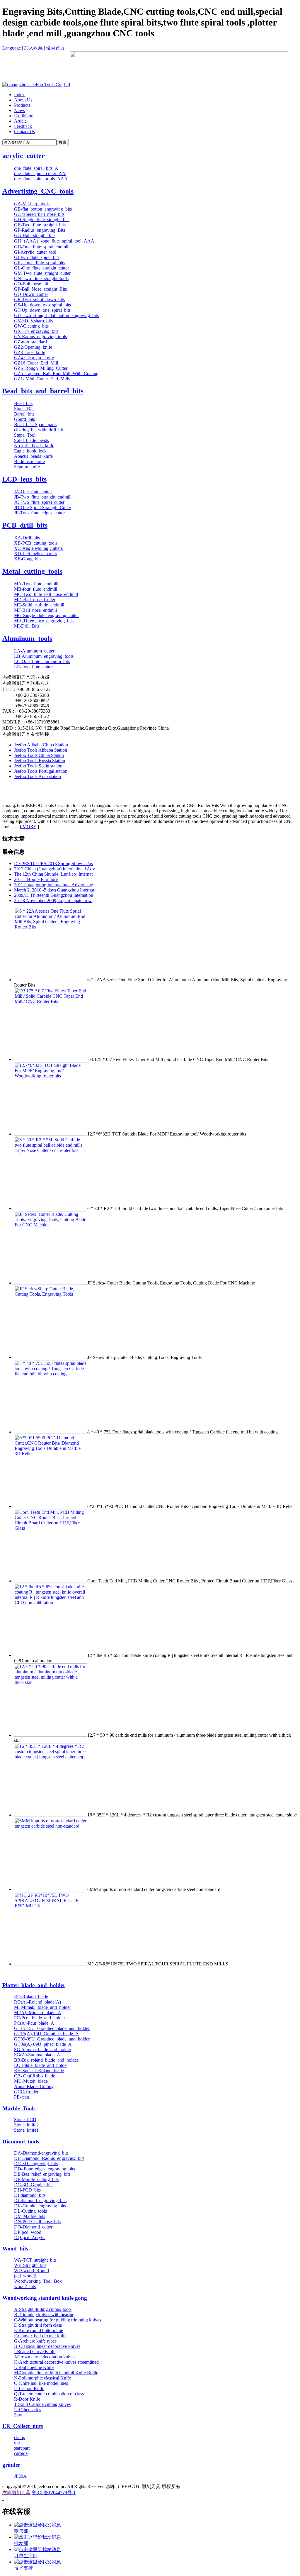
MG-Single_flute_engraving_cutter (46, 615)
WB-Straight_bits (30, 2265)
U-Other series (28, 2410)
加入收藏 (33, 48)
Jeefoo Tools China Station (39, 755)
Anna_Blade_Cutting (34, 2086)
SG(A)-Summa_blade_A (37, 2055)
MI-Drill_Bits (27, 626)
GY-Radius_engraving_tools (40, 337)
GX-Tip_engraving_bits (36, 331)
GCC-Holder (26, 2092)
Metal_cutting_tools (32, 571)
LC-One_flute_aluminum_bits (42, 661)
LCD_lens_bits (24, 479)
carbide (21, 2453)
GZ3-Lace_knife (30, 352)
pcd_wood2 (25, 2276)
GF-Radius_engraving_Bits (40, 230)
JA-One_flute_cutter (33, 492)
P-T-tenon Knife (29, 2388)
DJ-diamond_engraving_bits (40, 2200)
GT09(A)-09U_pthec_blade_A (43, 2044)
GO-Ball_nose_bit (31, 284)
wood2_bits (25, 2286)
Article (20, 121)
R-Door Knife (27, 2399)
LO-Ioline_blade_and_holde (40, 2065)
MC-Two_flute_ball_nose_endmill (46, 594)
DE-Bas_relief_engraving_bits (42, 2174)
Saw (18, 2415)
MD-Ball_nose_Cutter (35, 600)
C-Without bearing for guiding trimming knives (58, 2320)
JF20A (20, 2476)
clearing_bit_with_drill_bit (39, 430)
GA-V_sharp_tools (32, 204)
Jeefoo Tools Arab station (37, 776)
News (19, 110)
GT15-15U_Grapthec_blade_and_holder (52, 2028)
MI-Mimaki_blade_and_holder (42, 2007)
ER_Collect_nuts (23, 2426)
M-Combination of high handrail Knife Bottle (56, 2373)
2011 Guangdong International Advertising (54, 885)
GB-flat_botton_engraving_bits (43, 209)
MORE (29, 827)
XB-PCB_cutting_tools (36, 543)
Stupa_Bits (24, 409)
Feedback (23, 126)
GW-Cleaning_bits (31, 326)
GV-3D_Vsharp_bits (33, 321)
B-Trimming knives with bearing (44, 2315)
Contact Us (24, 132)
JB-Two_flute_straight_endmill (43, 497)
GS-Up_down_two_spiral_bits (42, 305)
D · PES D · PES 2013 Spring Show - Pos (53, 864)
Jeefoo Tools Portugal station (41, 771)
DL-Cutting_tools (30, 2211)
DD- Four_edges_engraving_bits (45, 2169)
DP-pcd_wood (28, 2232)
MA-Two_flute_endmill (36, 584)
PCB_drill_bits (25, 525)
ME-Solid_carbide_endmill (39, 605)
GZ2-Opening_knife (33, 347)
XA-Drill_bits (27, 538)
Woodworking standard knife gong (45, 2298)
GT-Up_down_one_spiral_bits (42, 310)
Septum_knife (27, 467)
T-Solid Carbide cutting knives (42, 2404)
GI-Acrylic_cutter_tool (35, 252)
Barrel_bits (24, 414)
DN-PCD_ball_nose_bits (37, 2222)
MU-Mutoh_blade (31, 2081)
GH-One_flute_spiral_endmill (42, 247)
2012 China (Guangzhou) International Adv (54, 869)
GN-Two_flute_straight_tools (41, 278)
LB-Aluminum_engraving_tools (44, 656)
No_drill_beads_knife (34, 446)
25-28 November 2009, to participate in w (53, 900)
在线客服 (16, 2511)
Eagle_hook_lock (30, 451)
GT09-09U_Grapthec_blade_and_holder (52, 2039)
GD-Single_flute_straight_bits (42, 220)
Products (22, 105)
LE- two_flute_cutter (33, 667)
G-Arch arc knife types (35, 2341)
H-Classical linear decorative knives (47, 2346)
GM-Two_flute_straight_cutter (42, 273)
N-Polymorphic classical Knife (42, 2378)
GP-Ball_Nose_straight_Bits (40, 289)
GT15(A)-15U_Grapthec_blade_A (46, 2034)
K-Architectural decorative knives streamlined (56, 2362)
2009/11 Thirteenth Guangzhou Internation (54, 895)
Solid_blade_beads (31, 440)
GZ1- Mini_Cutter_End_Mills (42, 379)
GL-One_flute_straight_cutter (41, 268)
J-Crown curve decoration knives (45, 2357)
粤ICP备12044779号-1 (54, 2493)
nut (17, 2443)
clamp (20, 2437)
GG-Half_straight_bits (35, 235)
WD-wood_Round (31, 2271)
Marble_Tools (19, 2108)
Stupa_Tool (25, 435)
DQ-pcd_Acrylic (30, 2237)
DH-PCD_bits (27, 2190)
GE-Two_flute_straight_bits (40, 225)
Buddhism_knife (29, 461)
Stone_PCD (25, 2120)
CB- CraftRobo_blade (35, 2076)
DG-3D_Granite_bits (34, 2185)
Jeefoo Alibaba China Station (41, 745)
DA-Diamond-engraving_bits (41, 2153)
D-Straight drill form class (38, 2325)
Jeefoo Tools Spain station (38, 766)
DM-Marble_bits (30, 2216)
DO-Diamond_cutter (33, 2227)
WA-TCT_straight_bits (35, 2260)
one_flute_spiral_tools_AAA (41, 179)
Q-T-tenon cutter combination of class (49, 2394)
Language (12, 48)
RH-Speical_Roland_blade (39, 2071)
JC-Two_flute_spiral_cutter (39, 502)
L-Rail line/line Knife (34, 2367)
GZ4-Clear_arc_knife (34, 358)
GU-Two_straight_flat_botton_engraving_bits (56, 315)
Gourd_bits (24, 419)
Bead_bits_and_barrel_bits (43, 391)
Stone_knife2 (26, 2125)
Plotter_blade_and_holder (34, 1985)
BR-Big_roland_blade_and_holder (46, 2060)
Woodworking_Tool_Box (38, 2281)
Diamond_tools (21, 2142)
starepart (22, 2448)
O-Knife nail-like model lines (41, 2383)
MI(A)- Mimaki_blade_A (38, 2012)
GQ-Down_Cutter (31, 294)
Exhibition (24, 116)
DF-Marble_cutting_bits (36, 2179)
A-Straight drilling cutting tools (43, 2309)
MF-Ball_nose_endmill (35, 610)
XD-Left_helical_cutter (36, 554)
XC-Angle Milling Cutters (38, 548)
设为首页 (55, 48)
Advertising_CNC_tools (38, 191)
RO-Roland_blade (31, 1997)
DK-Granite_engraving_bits (40, 2206)
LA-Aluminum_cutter (34, 651)
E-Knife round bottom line (39, 2330)
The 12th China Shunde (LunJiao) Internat (53, 874)
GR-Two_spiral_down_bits (39, 300)
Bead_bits (23, 403)
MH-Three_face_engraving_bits (44, 621)
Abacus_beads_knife (33, 456)
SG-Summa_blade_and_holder (43, 2049)
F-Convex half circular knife (40, 2336)
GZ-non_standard (30, 342)
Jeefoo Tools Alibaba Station (41, 750)
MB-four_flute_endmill (36, 589)
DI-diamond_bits (30, 2195)
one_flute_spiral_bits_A (36, 168)
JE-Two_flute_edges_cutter (39, 513)
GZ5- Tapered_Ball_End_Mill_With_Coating (56, 373)
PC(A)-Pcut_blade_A (34, 2023)
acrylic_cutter (24, 156)
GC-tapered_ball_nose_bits (39, 214)
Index (19, 95)
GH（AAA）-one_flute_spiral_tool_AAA (54, 241)
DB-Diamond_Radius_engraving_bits (49, 2158)
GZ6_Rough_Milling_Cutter (41, 368)
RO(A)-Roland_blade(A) (37, 2002)
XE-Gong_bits (28, 559)
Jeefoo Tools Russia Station (40, 761)
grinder (11, 2465)
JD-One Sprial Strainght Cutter (43, 507)
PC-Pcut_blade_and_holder (40, 2018)
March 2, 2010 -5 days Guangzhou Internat (54, 890)
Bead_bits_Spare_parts (35, 424)
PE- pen (22, 2097)
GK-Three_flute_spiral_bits (40, 263)
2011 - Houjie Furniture (36, 879)
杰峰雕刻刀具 (16, 2493)
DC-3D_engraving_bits (36, 2164)
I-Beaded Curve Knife (35, 2352)
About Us (23, 100)
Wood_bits (15, 2249)
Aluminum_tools (27, 638)
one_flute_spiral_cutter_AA (40, 173)
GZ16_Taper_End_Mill (36, 363)
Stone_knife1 (26, 2130)
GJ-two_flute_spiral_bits (37, 257)
